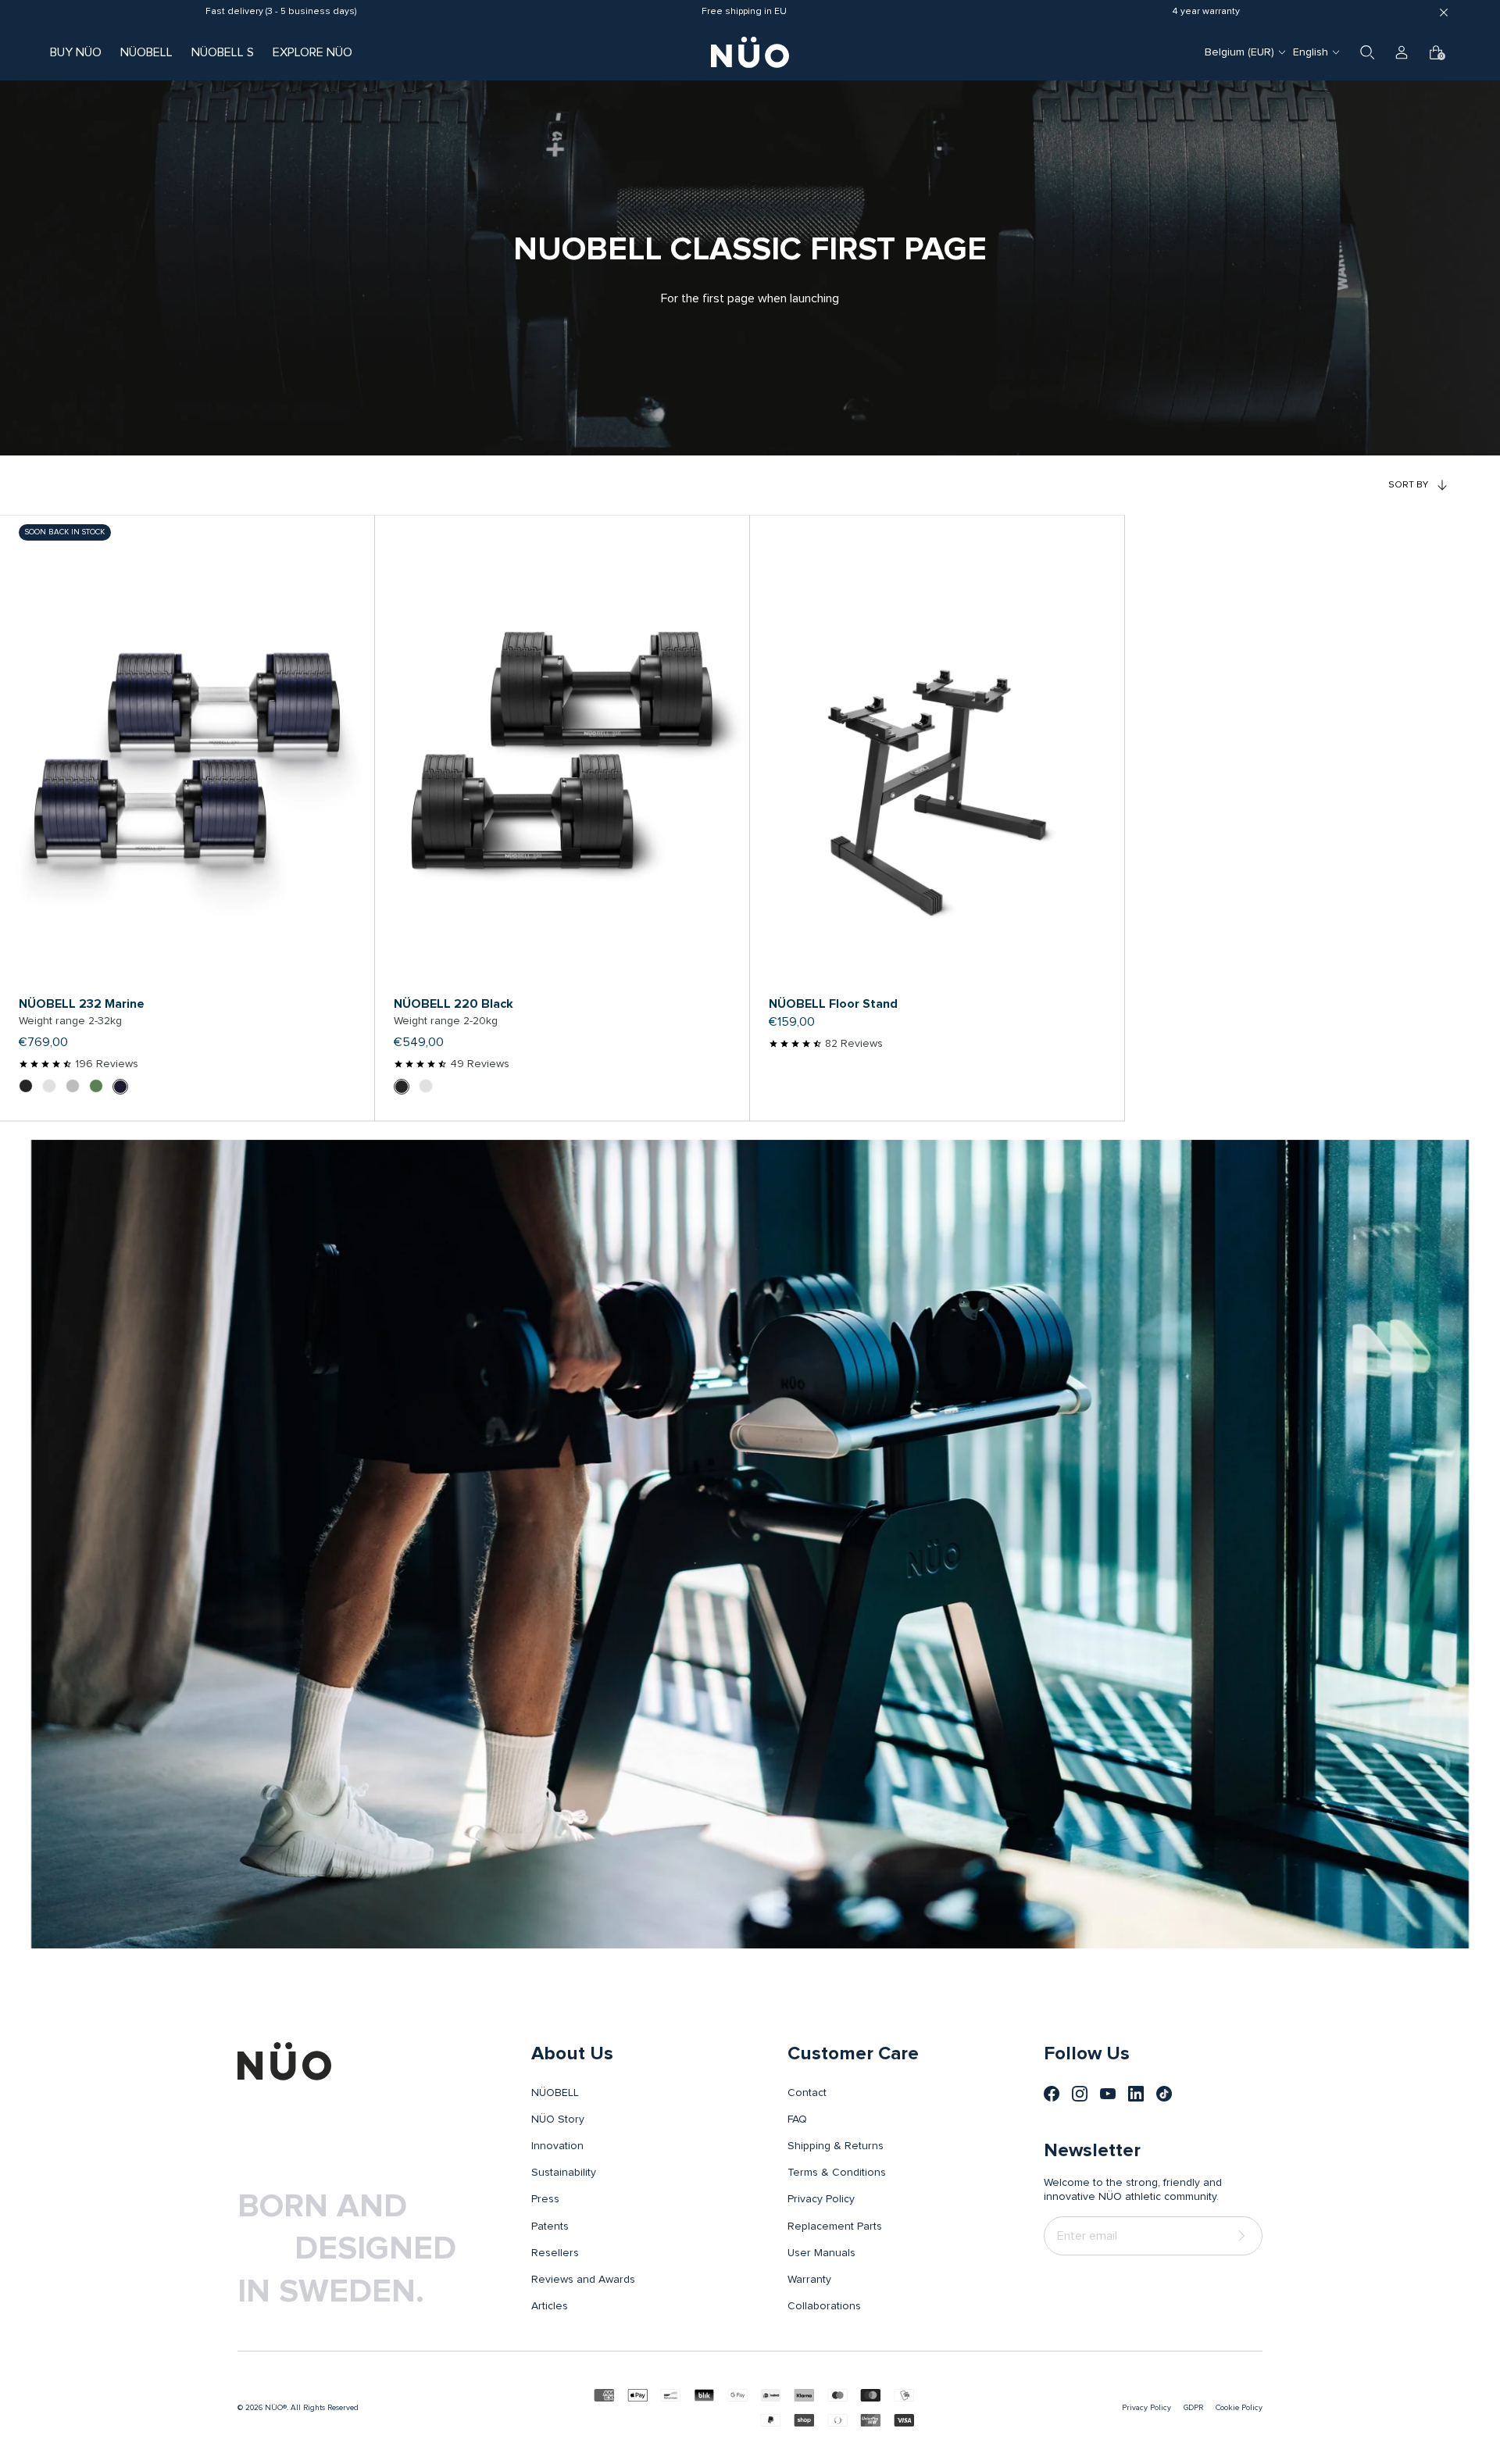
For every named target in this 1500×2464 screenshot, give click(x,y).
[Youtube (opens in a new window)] (1108, 2094)
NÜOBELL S (223, 52)
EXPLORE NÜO (312, 52)
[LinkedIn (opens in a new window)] (1136, 2094)
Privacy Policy (821, 2199)
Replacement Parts (835, 2227)
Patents (550, 2227)
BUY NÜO (76, 52)
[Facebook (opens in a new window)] (1052, 2094)
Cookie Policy (1239, 2408)
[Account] (1402, 52)
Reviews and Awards (583, 2280)
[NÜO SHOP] (284, 2061)
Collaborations (824, 2306)
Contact (807, 2093)
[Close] (1444, 12)
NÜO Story (558, 2119)
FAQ (797, 2119)
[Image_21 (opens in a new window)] (1164, 2094)
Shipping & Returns (836, 2146)
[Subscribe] (1245, 2236)
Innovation (557, 2146)
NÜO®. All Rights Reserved (312, 2408)
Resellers (555, 2253)
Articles (550, 2306)
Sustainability (564, 2173)
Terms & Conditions (837, 2173)
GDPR (1193, 2408)
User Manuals (821, 2253)
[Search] (1367, 52)
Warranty (809, 2280)
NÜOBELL (146, 52)
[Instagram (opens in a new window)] (1080, 2094)
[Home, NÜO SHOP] (750, 52)
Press (545, 2199)
